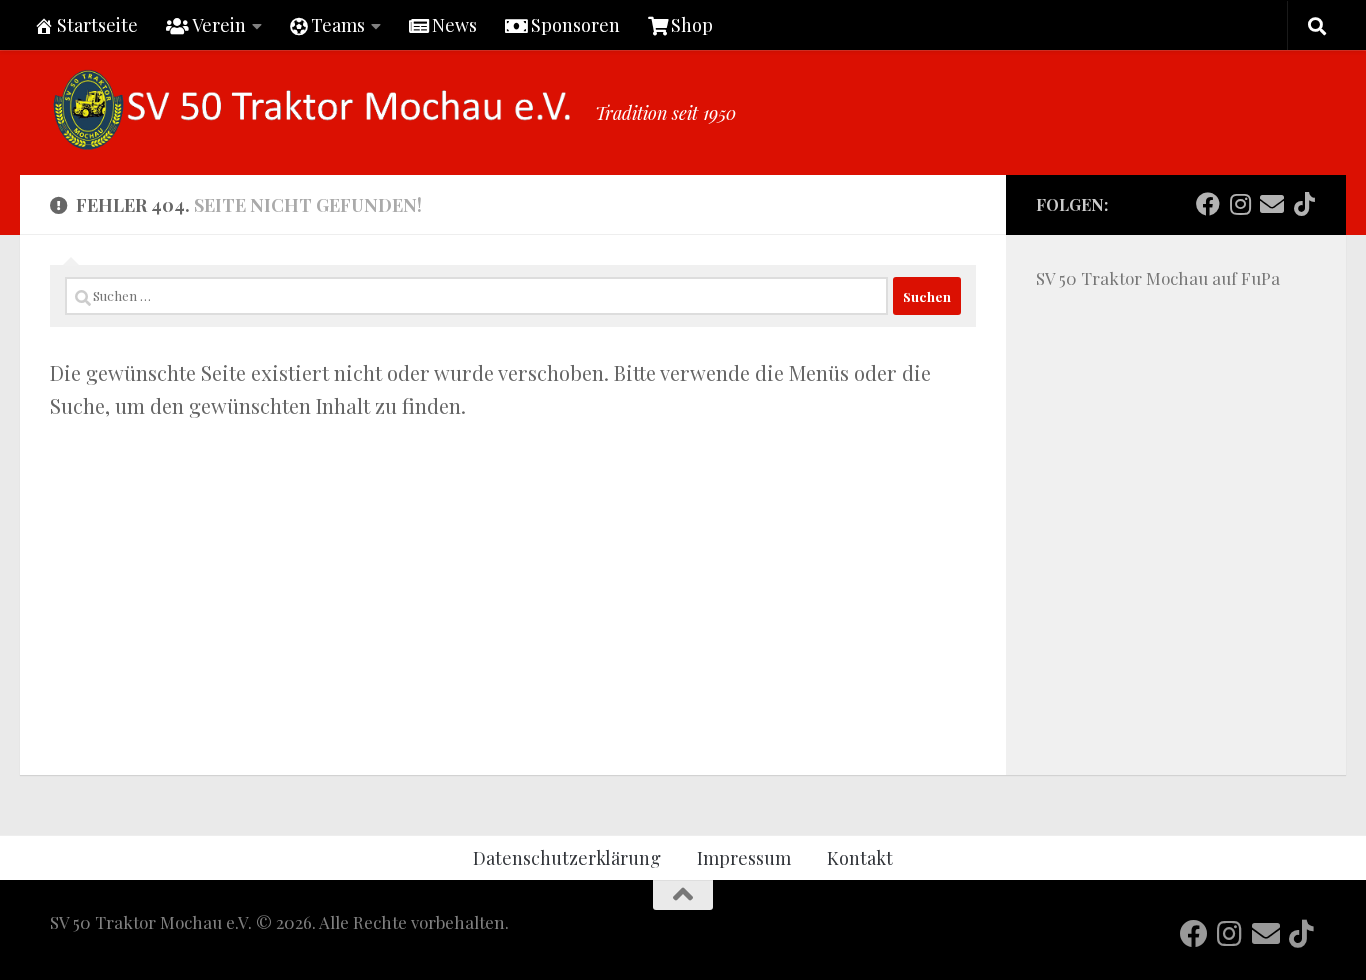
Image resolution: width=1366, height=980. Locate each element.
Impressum (744, 857)
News (454, 24)
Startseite (97, 24)
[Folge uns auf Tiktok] (1304, 204)
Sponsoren (575, 24)
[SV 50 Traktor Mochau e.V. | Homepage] (312, 110)
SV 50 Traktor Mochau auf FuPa (1158, 278)
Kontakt (860, 857)
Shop (692, 24)
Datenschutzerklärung (567, 857)
